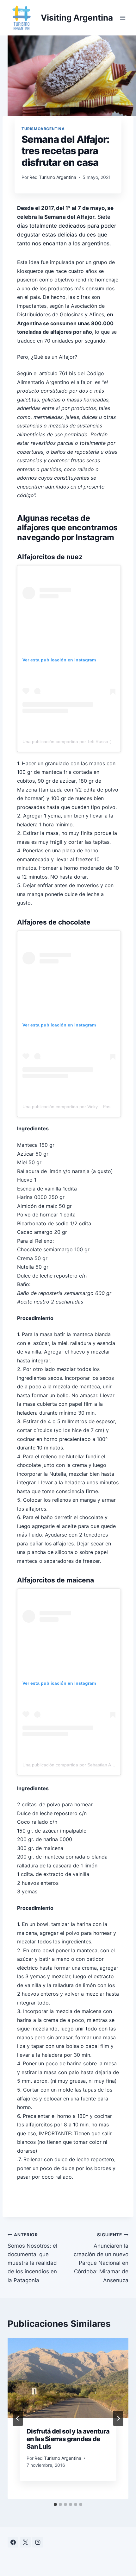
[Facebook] (13, 2542)
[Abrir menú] (123, 18)
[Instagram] (38, 2542)
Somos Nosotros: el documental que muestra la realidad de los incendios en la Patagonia (32, 2258)
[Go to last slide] (18, 2418)
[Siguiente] (118, 2418)
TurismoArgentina (43, 129)
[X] (25, 2542)
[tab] (55, 2504)
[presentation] (68, 2378)
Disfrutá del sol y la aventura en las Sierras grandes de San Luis (68, 2439)
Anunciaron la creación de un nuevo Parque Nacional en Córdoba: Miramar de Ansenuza (101, 2258)
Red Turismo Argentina (53, 177)
